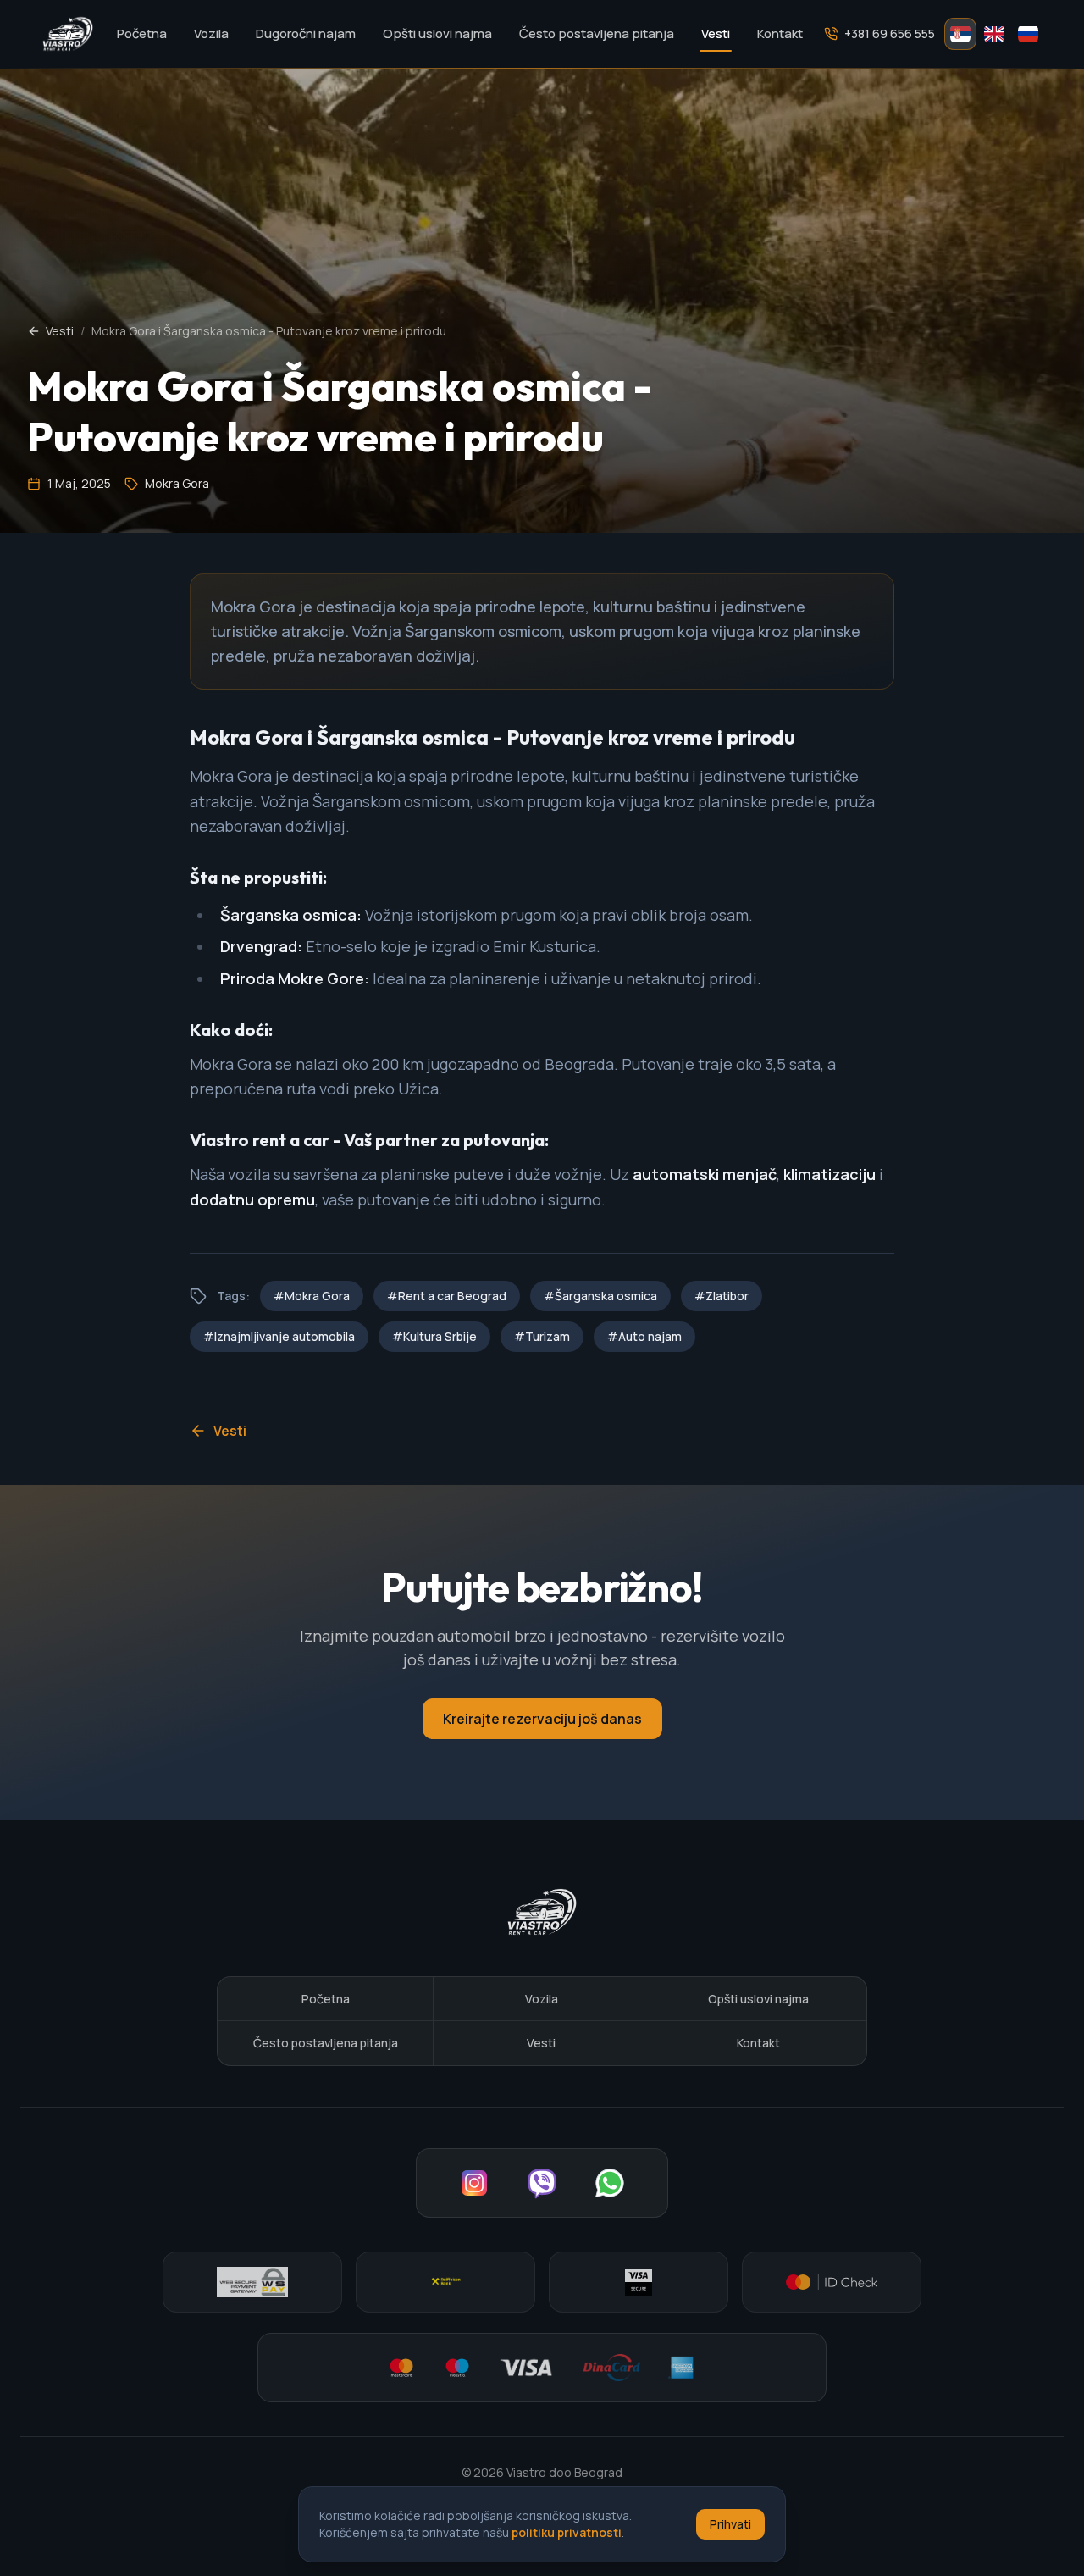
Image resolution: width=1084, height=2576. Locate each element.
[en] (994, 34)
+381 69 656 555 (890, 33)
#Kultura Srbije (434, 1336)
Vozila (211, 33)
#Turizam (542, 1336)
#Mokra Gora (312, 1296)
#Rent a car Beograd (447, 1296)
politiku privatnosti (567, 2532)
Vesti (716, 33)
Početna (142, 33)
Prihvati (730, 2524)
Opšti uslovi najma (437, 33)
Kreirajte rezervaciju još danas (542, 1719)
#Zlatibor (722, 1296)
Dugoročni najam (306, 33)
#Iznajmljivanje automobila (279, 1336)
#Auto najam (644, 1336)
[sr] (960, 34)
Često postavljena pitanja (597, 33)
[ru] (1028, 34)
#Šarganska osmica (600, 1296)
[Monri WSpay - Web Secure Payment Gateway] (252, 2282)
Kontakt (780, 33)
